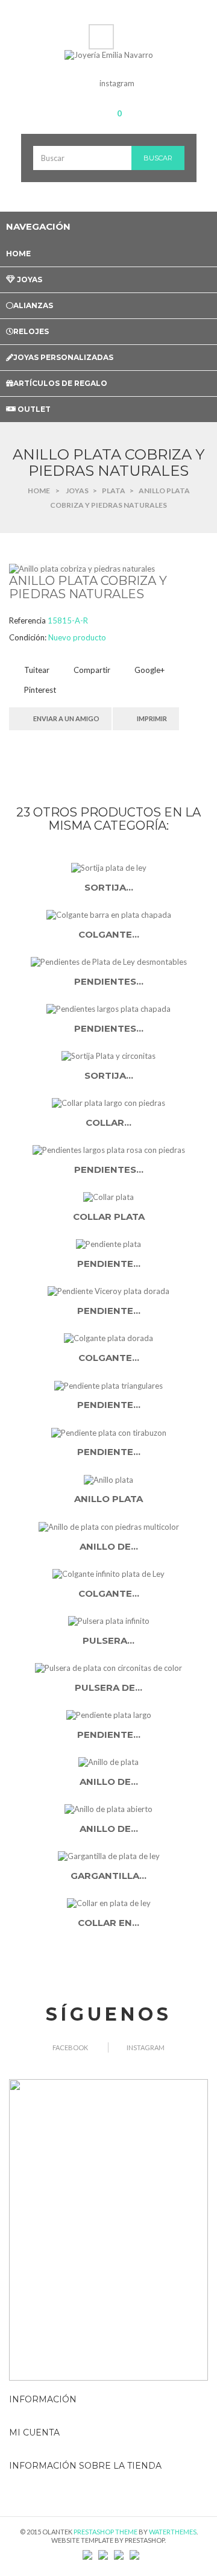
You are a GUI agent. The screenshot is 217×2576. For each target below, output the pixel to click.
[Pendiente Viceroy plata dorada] (108, 1291)
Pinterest (39, 690)
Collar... (108, 1122)
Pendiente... (109, 1264)
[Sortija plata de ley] (108, 868)
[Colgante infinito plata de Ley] (108, 1573)
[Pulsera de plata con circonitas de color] (108, 1667)
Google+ (149, 670)
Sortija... (109, 887)
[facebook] (85, 83)
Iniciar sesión (104, 32)
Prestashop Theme (105, 2532)
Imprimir (152, 718)
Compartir (91, 670)
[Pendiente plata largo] (108, 1714)
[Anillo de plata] (108, 1762)
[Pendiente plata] (108, 1244)
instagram (117, 83)
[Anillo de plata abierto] (108, 1809)
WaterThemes (173, 2532)
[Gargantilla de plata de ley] (108, 1856)
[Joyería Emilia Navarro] (109, 55)
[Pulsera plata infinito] (108, 1620)
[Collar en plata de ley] (108, 1903)
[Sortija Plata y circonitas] (108, 1056)
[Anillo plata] (108, 1479)
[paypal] (119, 2554)
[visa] (87, 2554)
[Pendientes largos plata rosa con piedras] (108, 1150)
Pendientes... (109, 981)
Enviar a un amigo (66, 718)
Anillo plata (108, 1499)
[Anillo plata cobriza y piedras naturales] (82, 568)
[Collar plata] (108, 1197)
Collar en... (108, 1923)
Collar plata (109, 1217)
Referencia (27, 620)
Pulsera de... (108, 1687)
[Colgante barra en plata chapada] (108, 915)
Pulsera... (108, 1640)
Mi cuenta (34, 2432)
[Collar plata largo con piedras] (108, 1103)
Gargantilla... (108, 1876)
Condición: (28, 637)
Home (39, 491)
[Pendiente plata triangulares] (108, 1385)
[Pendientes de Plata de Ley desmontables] (108, 962)
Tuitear (36, 670)
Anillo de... (109, 1546)
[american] (103, 2554)
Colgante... (109, 934)
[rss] (134, 2554)
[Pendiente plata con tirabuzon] (108, 1432)
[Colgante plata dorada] (108, 1338)
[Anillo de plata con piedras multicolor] (108, 1526)
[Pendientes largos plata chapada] (108, 1009)
